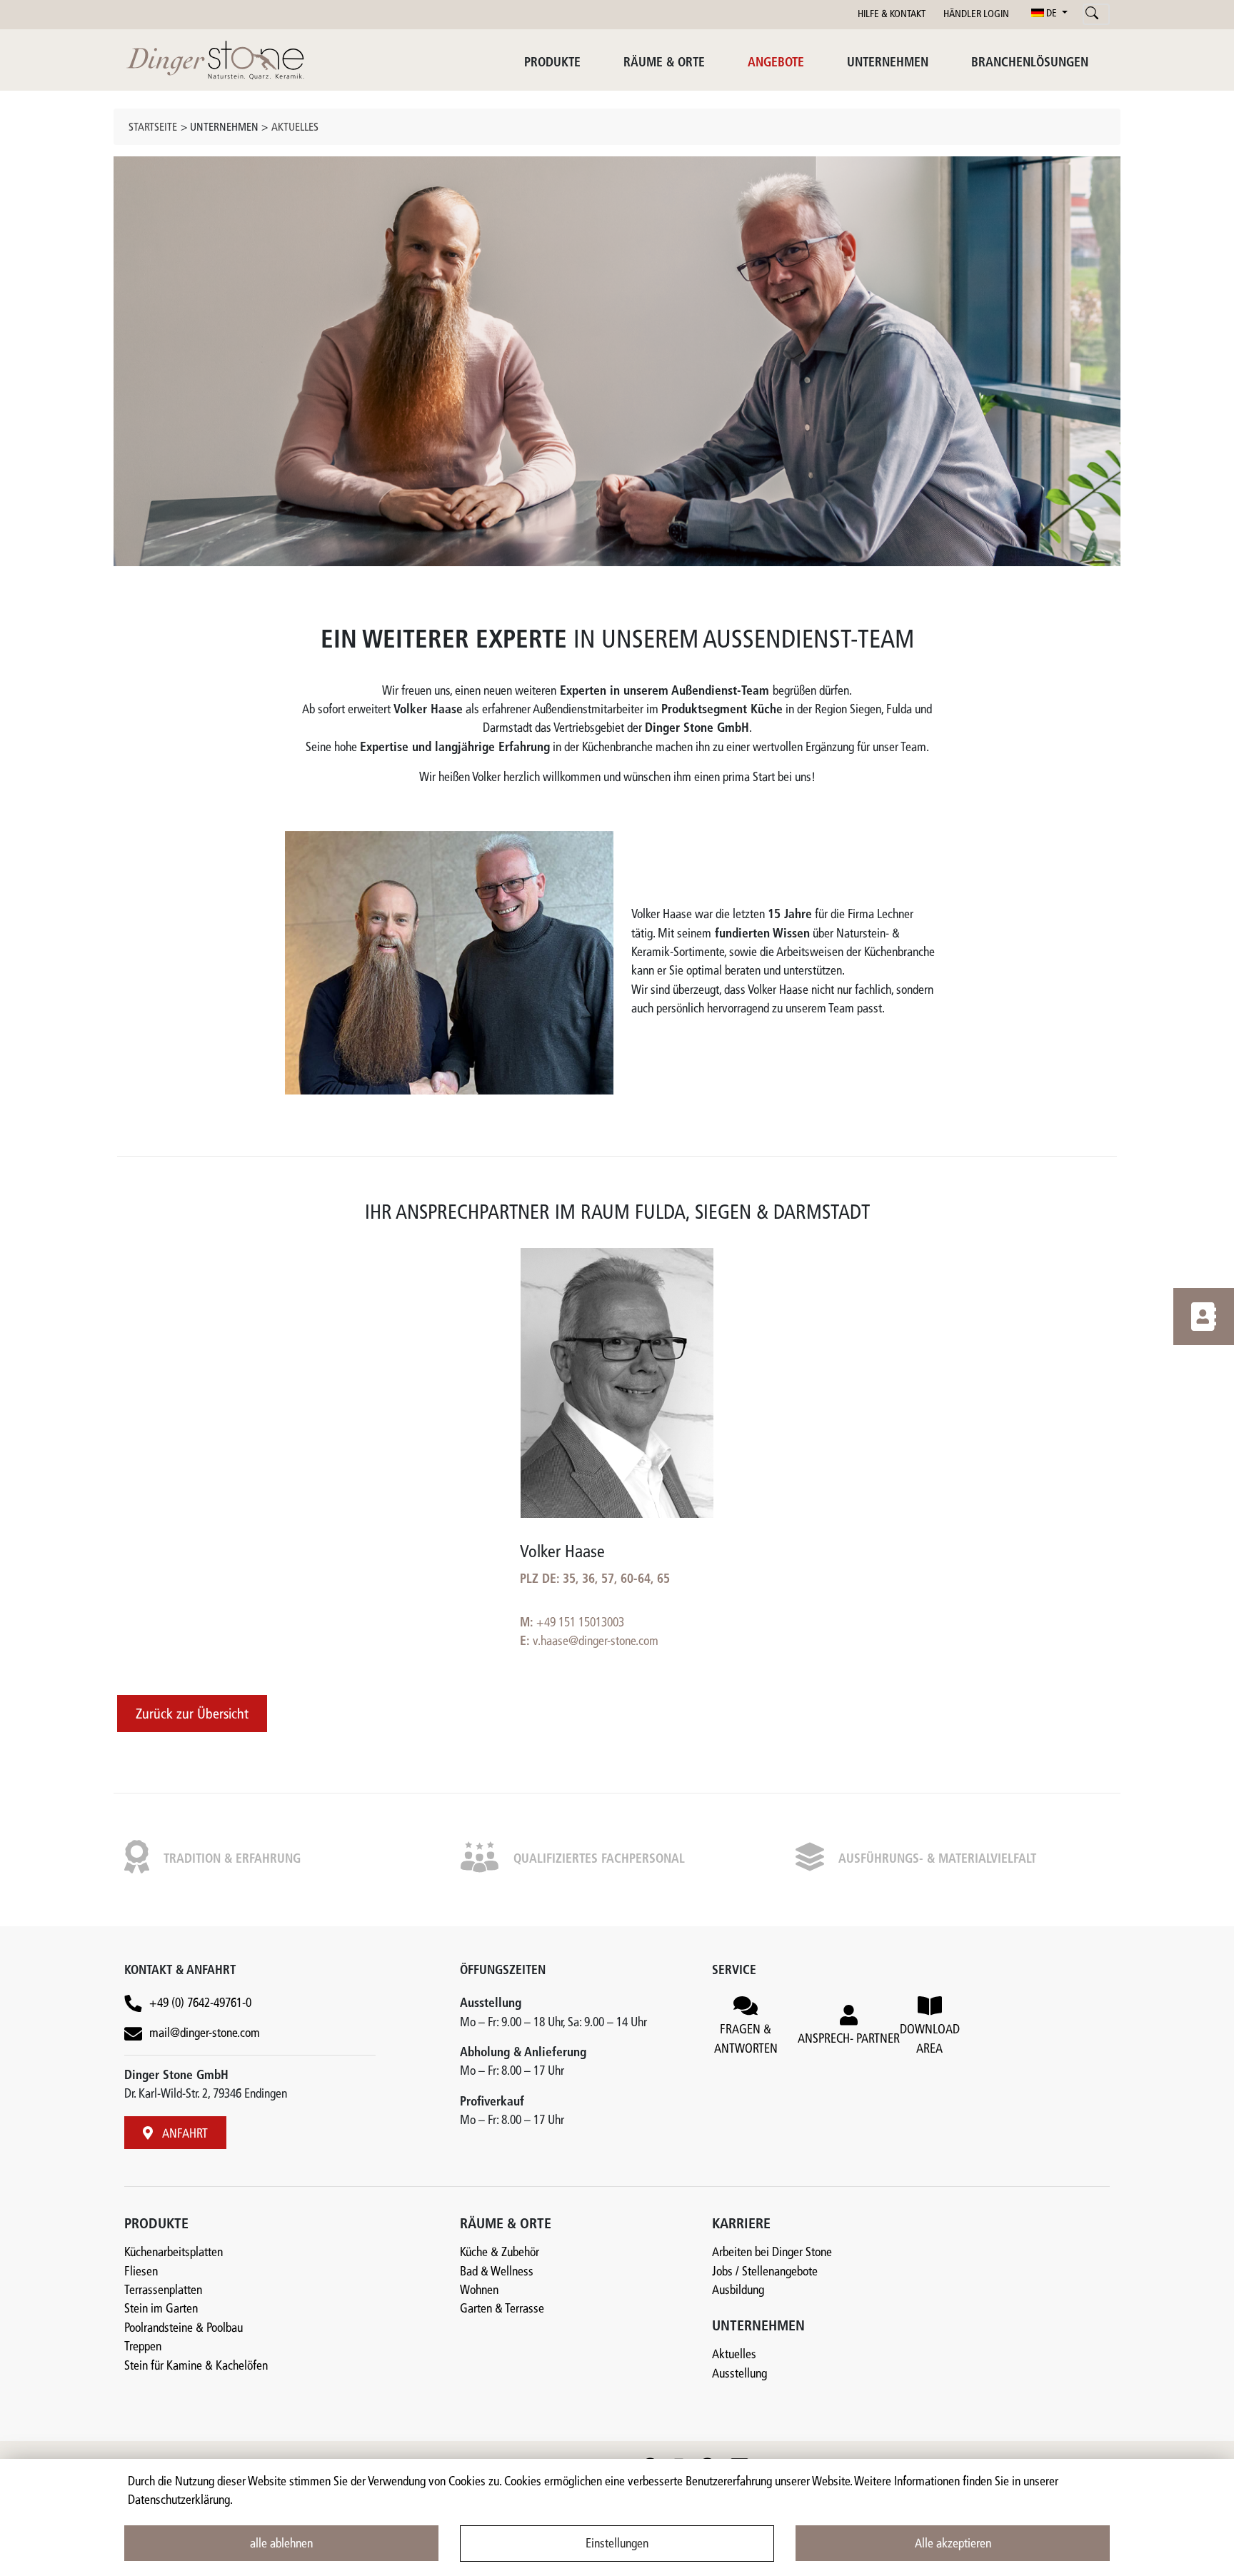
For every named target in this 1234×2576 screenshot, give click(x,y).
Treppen (143, 2347)
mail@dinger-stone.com (205, 2034)
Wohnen (479, 2291)
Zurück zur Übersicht (192, 1715)
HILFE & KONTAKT (892, 15)
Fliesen (141, 2272)
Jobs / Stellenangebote (765, 2272)
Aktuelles (295, 128)
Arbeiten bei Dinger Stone (772, 2253)
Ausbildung (738, 2291)
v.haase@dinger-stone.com (596, 1642)
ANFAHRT (184, 2134)
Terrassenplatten (163, 2291)
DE (1052, 14)
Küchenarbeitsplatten (174, 2253)
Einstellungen (617, 2544)
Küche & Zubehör (500, 2253)
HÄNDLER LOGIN (976, 15)
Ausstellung (739, 2374)
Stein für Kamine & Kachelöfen (196, 2366)
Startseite (153, 128)
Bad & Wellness (497, 2272)
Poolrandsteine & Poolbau (184, 2329)
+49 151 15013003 (580, 1623)
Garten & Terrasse (502, 2309)
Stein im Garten (161, 2309)
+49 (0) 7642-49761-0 (200, 2004)
